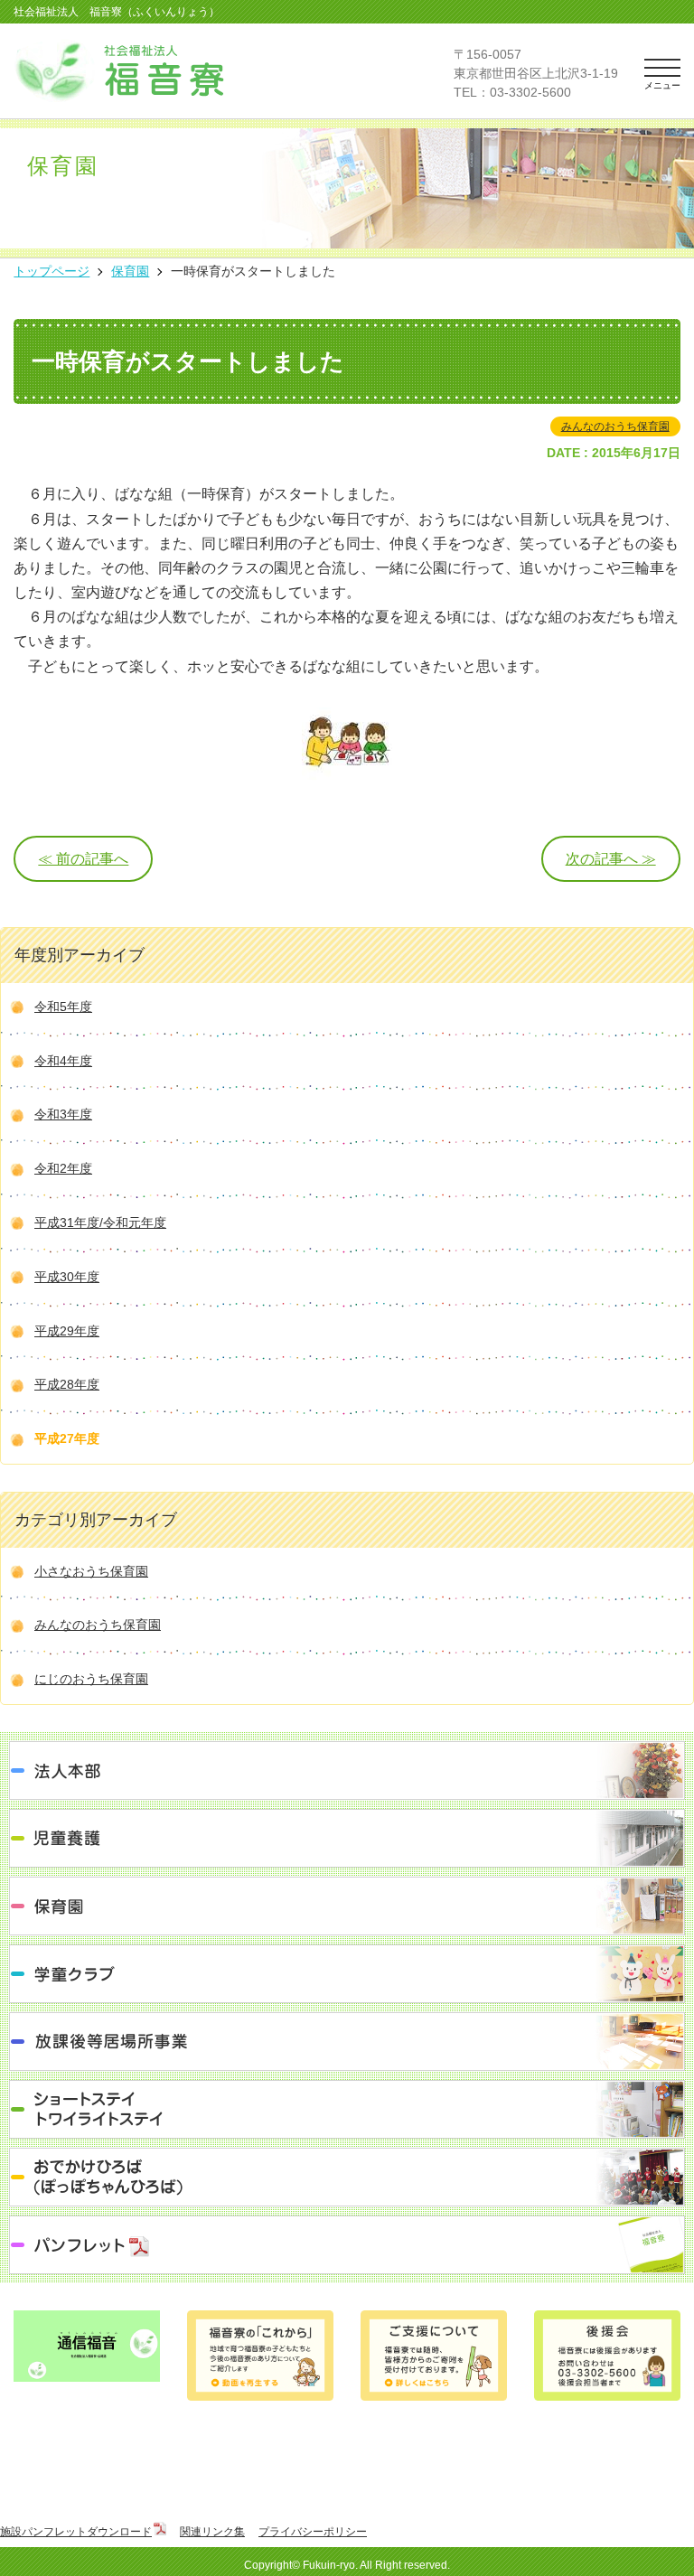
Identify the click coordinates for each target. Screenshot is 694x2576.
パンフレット (347, 2245)
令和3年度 (63, 1114)
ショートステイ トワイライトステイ (347, 2109)
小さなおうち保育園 (91, 1571)
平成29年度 (67, 1331)
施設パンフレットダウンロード (76, 2532)
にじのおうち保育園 (91, 1679)
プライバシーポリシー (313, 2532)
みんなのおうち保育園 (615, 426)
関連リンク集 (212, 2532)
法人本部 (347, 1770)
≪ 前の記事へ (83, 859)
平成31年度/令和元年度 (100, 1222)
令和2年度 (63, 1168)
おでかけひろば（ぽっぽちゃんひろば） (347, 2177)
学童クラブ (347, 1974)
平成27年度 (67, 1438)
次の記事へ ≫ (611, 859)
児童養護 (347, 1838)
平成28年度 (67, 1384)
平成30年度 (67, 1277)
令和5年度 (63, 1007)
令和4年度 (63, 1061)
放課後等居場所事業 (347, 2042)
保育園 (347, 1906)
